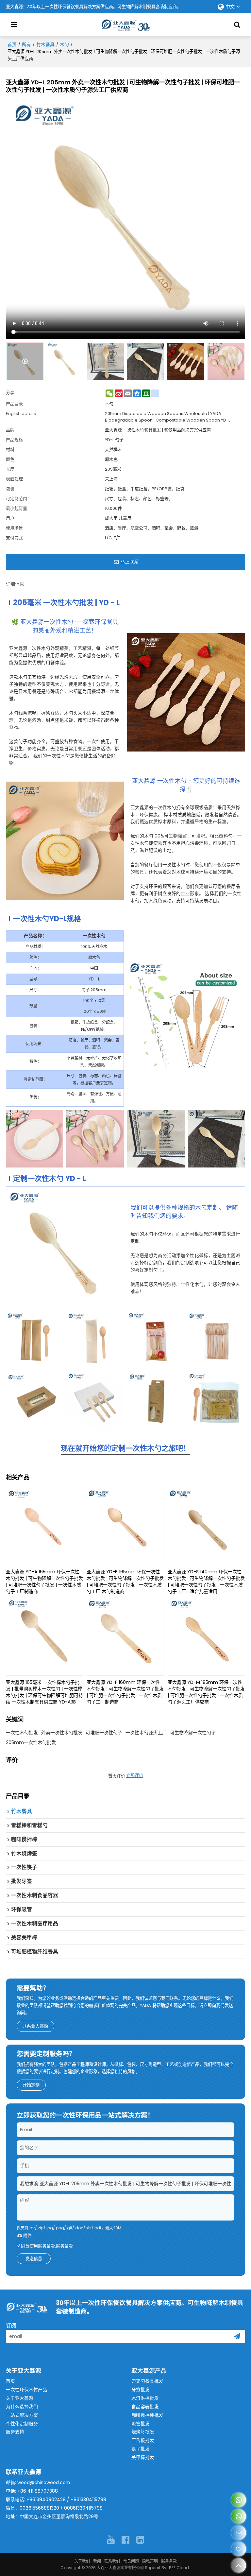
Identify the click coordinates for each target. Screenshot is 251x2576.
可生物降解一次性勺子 (193, 1733)
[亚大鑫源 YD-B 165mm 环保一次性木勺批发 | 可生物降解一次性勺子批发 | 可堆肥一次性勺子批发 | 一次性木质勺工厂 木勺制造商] (125, 1527)
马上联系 (129, 562)
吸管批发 (141, 2424)
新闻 (97, 2561)
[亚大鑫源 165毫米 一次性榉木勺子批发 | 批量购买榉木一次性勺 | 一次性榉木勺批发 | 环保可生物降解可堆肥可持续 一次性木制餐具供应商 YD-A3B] (45, 1637)
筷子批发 (141, 2449)
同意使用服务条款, (47, 2246)
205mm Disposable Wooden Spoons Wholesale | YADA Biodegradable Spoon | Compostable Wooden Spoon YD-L (167, 417)
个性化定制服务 (22, 2424)
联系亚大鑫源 (35, 2026)
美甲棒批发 (143, 2457)
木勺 (64, 44)
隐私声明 (150, 2561)
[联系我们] (239, 2533)
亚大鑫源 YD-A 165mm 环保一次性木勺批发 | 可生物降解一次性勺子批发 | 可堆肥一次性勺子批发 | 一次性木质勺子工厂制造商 (44, 1582)
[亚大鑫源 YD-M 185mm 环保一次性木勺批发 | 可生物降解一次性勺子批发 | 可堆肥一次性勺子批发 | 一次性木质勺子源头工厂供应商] (207, 1637)
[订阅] (237, 2336)
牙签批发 (141, 2390)
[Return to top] (239, 2565)
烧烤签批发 (143, 2432)
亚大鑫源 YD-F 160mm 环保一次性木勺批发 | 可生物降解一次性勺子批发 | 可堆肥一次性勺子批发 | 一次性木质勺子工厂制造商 (125, 1692)
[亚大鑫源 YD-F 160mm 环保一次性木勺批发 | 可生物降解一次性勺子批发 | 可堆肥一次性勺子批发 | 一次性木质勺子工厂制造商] (125, 1637)
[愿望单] (239, 2549)
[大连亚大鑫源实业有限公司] (125, 25)
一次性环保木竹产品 (26, 2390)
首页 (12, 44)
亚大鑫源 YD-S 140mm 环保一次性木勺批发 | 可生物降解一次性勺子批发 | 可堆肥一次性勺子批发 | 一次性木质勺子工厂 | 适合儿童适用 (206, 1582)
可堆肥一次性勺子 (104, 1733)
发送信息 (34, 2259)
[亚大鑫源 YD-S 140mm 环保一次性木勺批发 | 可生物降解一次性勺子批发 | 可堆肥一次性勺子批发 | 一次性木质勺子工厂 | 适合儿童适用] (207, 1527)
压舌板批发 (143, 2440)
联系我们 (112, 2561)
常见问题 (131, 2561)
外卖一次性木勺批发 (62, 1733)
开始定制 (31, 2085)
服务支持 (15, 2432)
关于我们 (82, 2561)
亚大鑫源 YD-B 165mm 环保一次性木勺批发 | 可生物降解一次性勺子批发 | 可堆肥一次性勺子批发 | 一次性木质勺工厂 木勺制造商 (125, 1582)
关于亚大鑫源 (20, 2398)
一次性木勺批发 (22, 1733)
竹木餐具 (45, 44)
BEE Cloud (179, 2568)
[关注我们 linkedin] (140, 2540)
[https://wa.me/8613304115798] (239, 2516)
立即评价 (135, 1776)
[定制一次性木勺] (65, 1249)
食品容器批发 (145, 2407)
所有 (26, 44)
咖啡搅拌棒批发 (147, 2415)
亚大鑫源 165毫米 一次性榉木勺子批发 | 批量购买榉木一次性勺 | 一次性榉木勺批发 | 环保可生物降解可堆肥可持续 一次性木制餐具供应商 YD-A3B (44, 1692)
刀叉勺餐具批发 (147, 2381)
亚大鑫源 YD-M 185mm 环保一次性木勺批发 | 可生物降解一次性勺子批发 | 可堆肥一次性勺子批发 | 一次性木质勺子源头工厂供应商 (206, 1692)
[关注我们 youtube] (111, 2540)
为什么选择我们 (22, 2407)
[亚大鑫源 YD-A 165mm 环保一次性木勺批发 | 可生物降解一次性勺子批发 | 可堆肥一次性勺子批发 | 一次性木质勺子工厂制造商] (45, 1527)
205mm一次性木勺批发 (31, 1742)
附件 (27, 2235)
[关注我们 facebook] (125, 2540)
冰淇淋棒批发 (145, 2398)
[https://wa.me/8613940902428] (239, 2500)
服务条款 (64, 2246)
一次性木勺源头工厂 (146, 1733)
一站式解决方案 (22, 2415)
